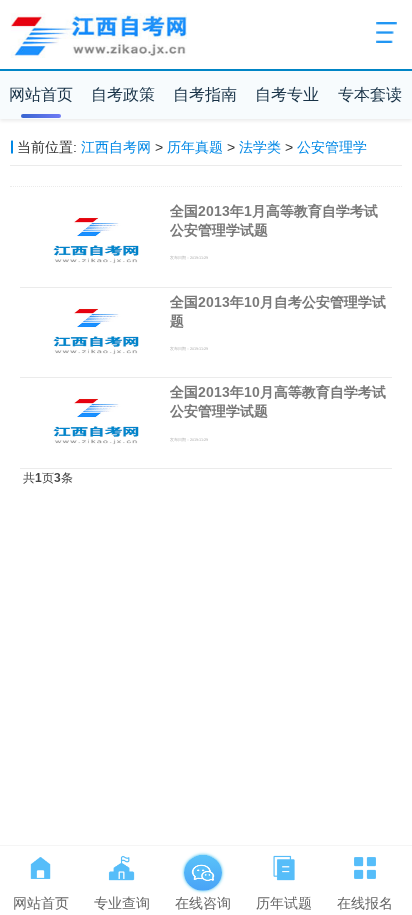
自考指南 (205, 94)
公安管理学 (332, 147)
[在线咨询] (202, 864)
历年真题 (195, 147)
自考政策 (123, 94)
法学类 (260, 147)
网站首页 (41, 94)
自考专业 (287, 94)
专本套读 (370, 94)
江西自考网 (116, 147)
